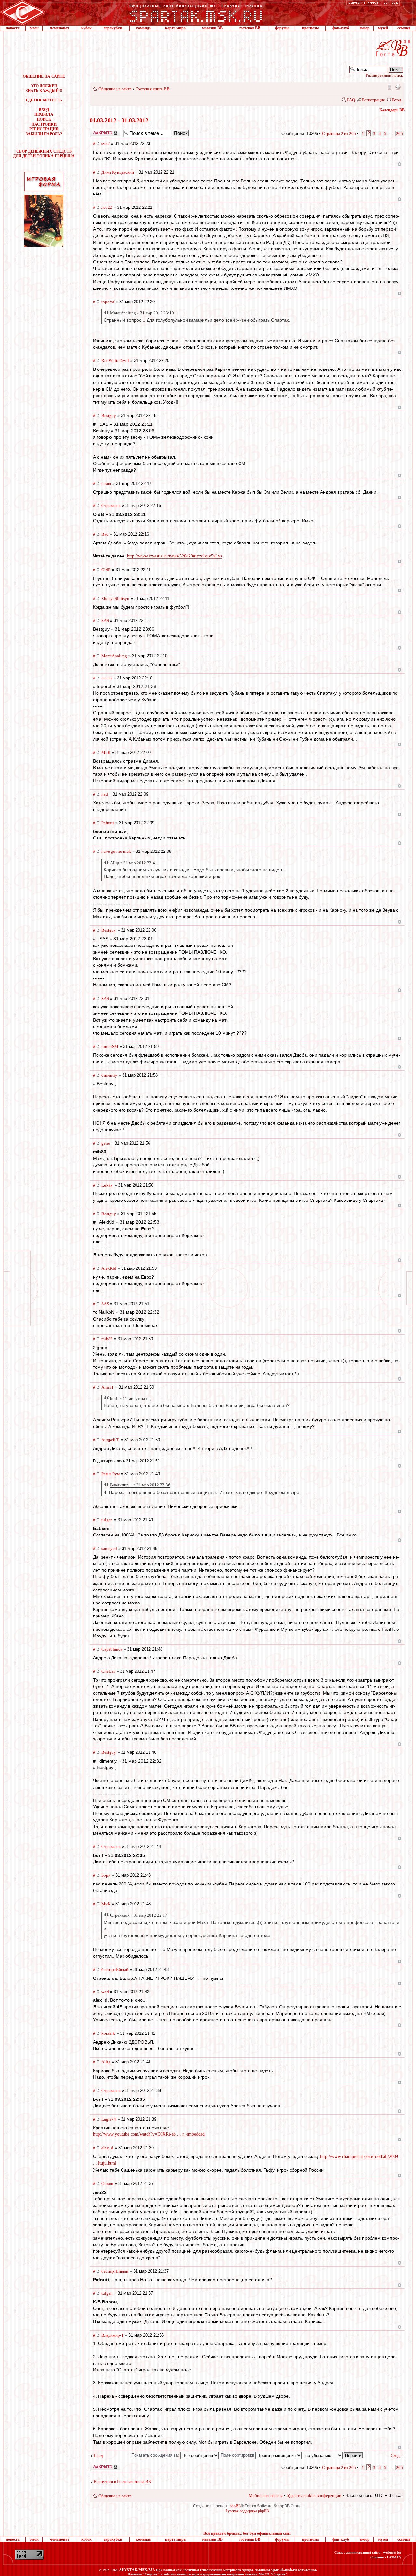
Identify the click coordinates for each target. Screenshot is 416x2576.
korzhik (108, 2033)
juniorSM (110, 1046)
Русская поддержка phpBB (247, 2511)
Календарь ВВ (392, 110)
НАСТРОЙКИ (44, 124)
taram (106, 483)
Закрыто (97, 131)
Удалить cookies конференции (314, 2495)
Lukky (107, 1185)
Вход (397, 100)
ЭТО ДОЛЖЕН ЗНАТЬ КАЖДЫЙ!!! (44, 88)
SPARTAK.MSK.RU (137, 2570)
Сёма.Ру (394, 2557)
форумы (282, 28)
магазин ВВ (212, 28)
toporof (108, 302)
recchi (107, 678)
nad (105, 794)
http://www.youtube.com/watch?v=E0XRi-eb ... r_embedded (149, 2134)
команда (143, 28)
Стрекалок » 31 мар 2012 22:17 (139, 1915)
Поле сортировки (238, 2455)
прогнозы (310, 28)
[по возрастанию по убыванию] (333, 2455)
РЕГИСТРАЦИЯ (44, 129)
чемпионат (60, 28)
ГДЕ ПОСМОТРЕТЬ (44, 100)
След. (396, 2455)
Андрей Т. (110, 1440)
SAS (105, 620)
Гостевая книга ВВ (153, 89)
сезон (34, 28)
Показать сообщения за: (156, 2455)
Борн (106, 1875)
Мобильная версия (389, 87)
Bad (105, 534)
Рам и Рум (110, 1474)
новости (13, 28)
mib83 (107, 1339)
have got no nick (116, 851)
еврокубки (113, 28)
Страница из (339, 134)
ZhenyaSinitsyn (115, 599)
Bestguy (109, 416)
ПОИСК (44, 119)
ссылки (404, 28)
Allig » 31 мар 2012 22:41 (134, 863)
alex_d (107, 2148)
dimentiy (109, 1075)
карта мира (175, 28)
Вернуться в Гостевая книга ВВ (122, 2482)
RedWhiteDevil (115, 361)
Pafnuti (108, 823)
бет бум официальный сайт (267, 2533)
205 (400, 134)
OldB (106, 570)
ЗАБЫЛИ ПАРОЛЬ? (44, 134)
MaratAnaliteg (114, 656)
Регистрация (373, 100)
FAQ (351, 100)
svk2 (106, 144)
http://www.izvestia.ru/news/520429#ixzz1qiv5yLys (175, 556)
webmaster (392, 2552)
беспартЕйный (115, 1970)
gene (106, 1143)
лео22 (107, 207)
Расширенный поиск (384, 75)
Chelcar (108, 1671)
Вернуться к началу (400, 164)
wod (105, 1992)
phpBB (235, 2506)
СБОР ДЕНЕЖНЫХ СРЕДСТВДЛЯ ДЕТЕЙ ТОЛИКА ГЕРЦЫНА (44, 154)
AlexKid (109, 1268)
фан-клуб (341, 28)
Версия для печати (398, 87)
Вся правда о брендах (222, 2533)
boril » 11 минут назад (130, 1398)
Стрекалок (111, 506)
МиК (106, 752)
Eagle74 (109, 2119)
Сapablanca (112, 1649)
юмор (365, 28)
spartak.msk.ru (284, 2570)
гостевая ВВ (250, 28)
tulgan (107, 1520)
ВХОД (44, 110)
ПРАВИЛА (44, 114)
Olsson (107, 2184)
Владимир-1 (112, 2335)
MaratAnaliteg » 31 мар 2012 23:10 (142, 313)
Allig (106, 2062)
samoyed (109, 1548)
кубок (86, 28)
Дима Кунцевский (118, 172)
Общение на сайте (115, 89)
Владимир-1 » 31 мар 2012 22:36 (140, 1485)
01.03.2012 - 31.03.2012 (119, 120)
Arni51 (108, 1387)
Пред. (99, 2455)
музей (383, 28)
